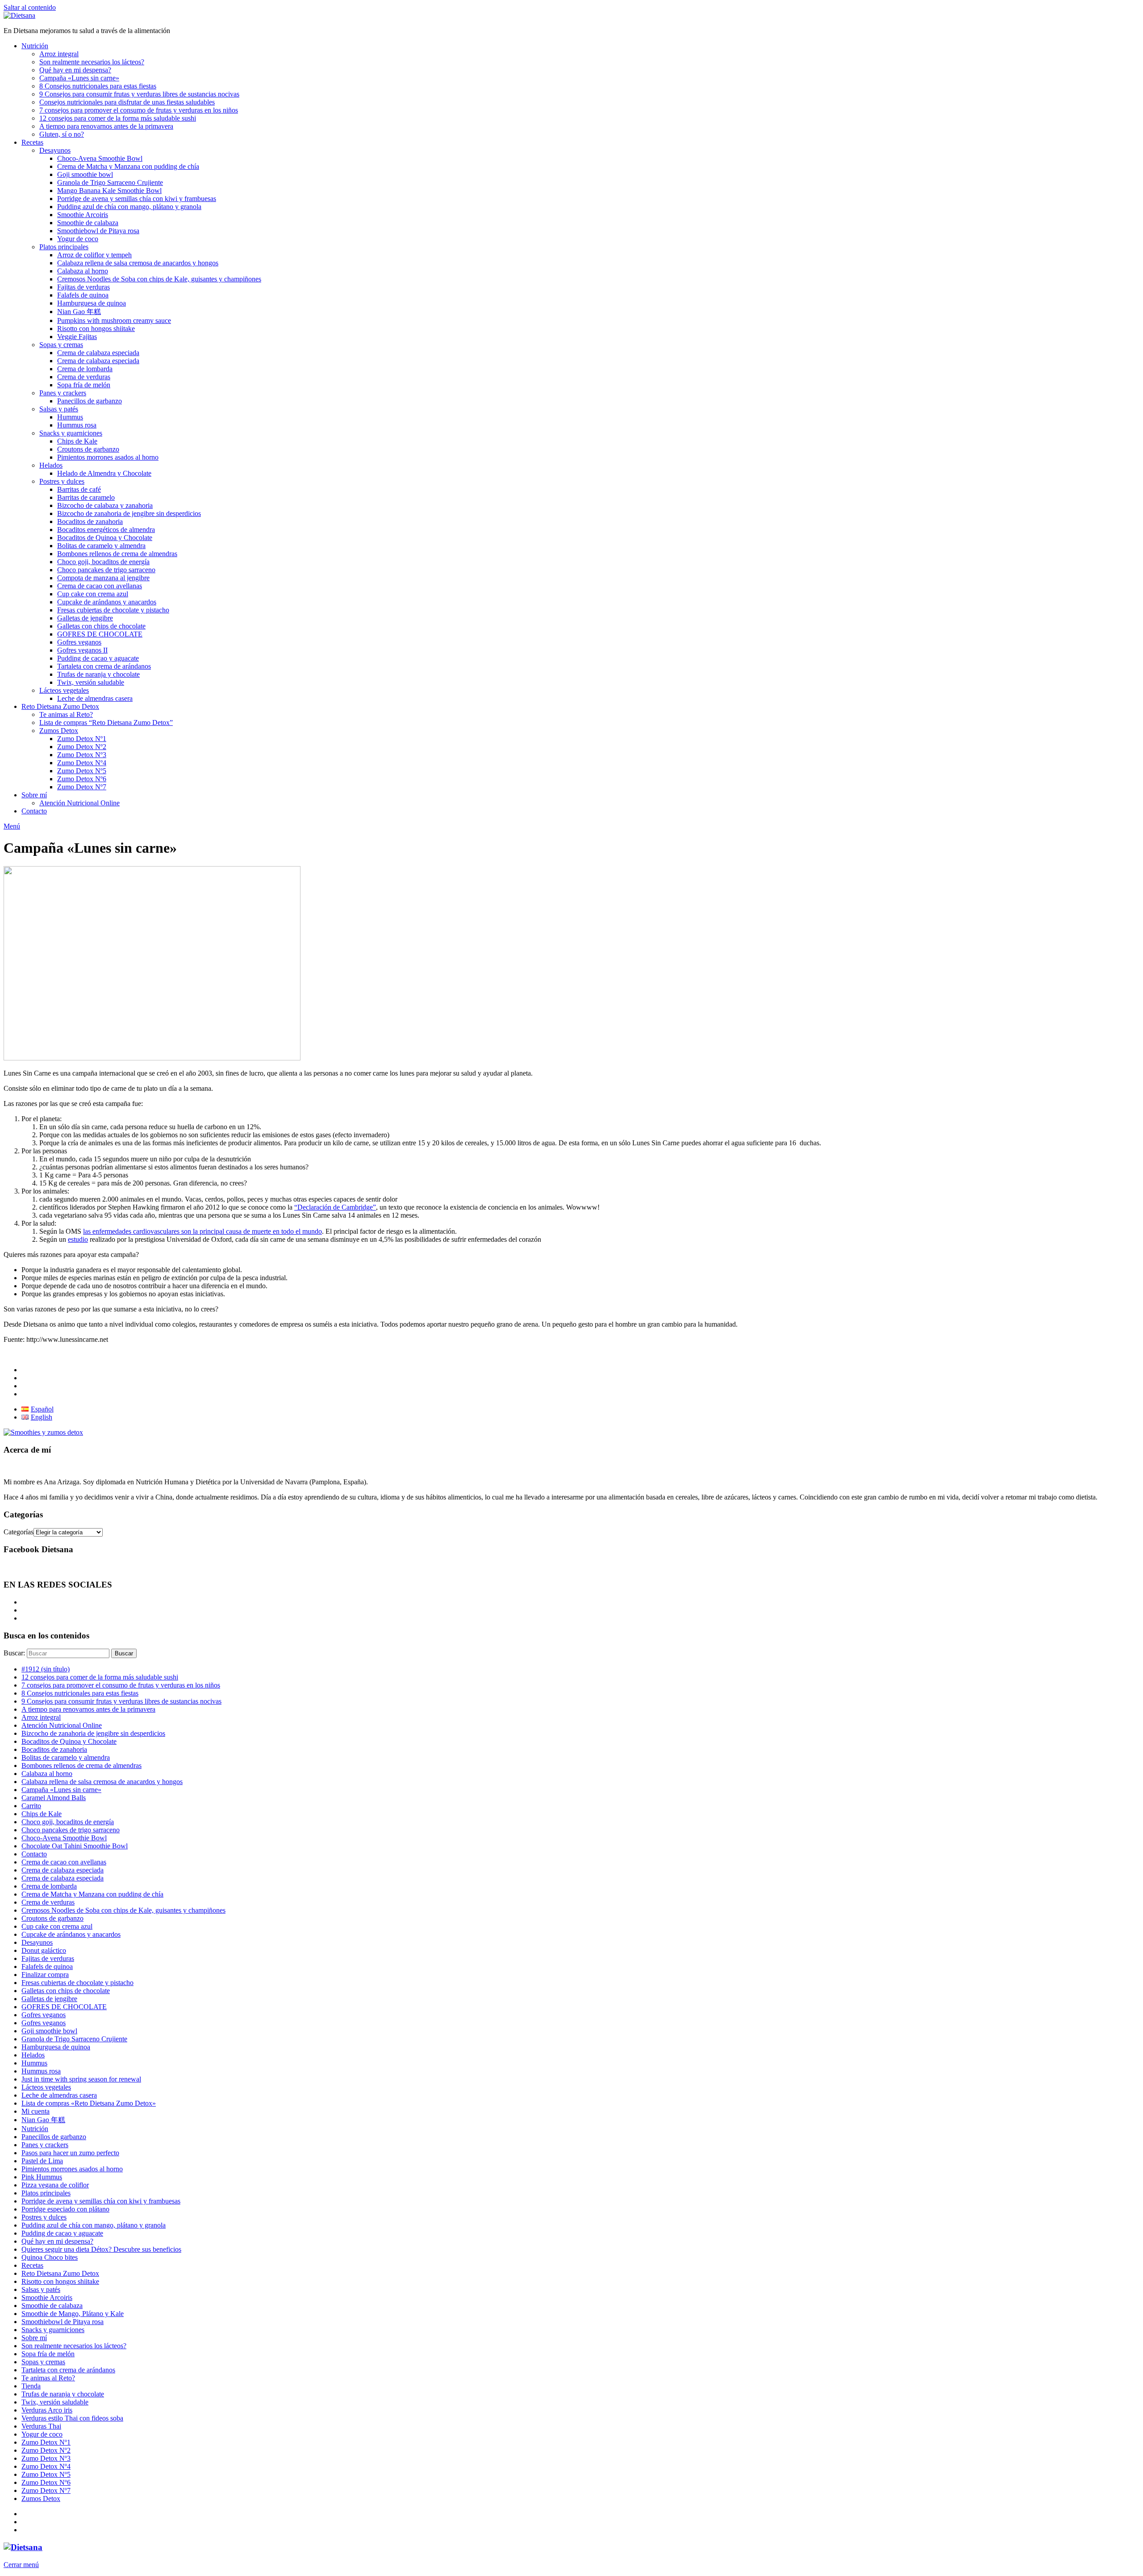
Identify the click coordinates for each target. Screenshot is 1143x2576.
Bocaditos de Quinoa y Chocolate (105, 538)
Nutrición (35, 46)
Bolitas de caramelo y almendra (101, 546)
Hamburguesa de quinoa (92, 303)
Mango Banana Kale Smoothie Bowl (109, 191)
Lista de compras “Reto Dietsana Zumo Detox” (106, 723)
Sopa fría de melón (84, 385)
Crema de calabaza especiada (98, 353)
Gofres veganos (79, 642)
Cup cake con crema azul (93, 594)
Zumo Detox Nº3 (82, 755)
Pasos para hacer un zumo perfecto (70, 2153)
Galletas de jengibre (85, 618)
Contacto (34, 811)
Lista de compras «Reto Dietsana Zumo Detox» (89, 2103)
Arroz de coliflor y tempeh (94, 255)
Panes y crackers (63, 393)
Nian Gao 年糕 (79, 312)
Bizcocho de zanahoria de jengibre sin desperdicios (129, 513)
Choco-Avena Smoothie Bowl (100, 158)
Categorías (19, 1532)
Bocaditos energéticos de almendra (106, 530)
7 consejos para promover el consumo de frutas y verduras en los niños (139, 110)
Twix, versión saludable (91, 682)
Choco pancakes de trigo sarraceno (106, 570)
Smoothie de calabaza (88, 223)
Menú (12, 826)
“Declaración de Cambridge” (335, 1207)
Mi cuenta (35, 2111)
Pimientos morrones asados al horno (108, 457)
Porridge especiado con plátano (65, 2209)
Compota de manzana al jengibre (103, 578)
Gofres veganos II (82, 650)
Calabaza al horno (83, 271)
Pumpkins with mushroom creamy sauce (114, 320)
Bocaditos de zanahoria (90, 521)
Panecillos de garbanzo (90, 401)
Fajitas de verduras (83, 287)
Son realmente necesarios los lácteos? (92, 62)
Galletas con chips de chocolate (101, 626)
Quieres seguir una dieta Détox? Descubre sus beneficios (101, 2249)
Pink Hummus (42, 2177)
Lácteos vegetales (64, 690)
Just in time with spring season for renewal (81, 2079)
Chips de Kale (77, 441)
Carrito (31, 1806)
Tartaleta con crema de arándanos (104, 666)
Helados (51, 465)
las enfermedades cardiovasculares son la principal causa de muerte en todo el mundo (202, 1231)
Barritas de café (79, 489)
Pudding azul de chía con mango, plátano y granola (129, 207)
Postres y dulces (62, 481)
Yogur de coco (78, 239)
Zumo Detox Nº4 (82, 763)
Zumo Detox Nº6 (82, 779)
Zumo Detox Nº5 (82, 771)
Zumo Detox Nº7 (82, 787)
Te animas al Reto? (66, 714)
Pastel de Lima (42, 2161)
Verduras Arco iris (47, 2410)
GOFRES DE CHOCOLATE (100, 634)
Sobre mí (34, 795)
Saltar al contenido (30, 7)
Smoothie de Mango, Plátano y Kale (73, 2314)
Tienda (31, 2386)
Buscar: (14, 1653)
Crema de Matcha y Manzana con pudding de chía (128, 166)
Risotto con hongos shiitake (96, 329)
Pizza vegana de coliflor (55, 2185)
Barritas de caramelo (86, 497)
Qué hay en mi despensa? (75, 70)
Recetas (32, 142)
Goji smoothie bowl (85, 174)
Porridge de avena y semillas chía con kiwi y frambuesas (137, 199)
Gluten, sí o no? (62, 134)
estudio (78, 1239)
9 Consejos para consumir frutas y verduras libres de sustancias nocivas (139, 94)
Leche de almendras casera (95, 698)
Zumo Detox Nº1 (82, 739)
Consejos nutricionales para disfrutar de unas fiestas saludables (127, 102)
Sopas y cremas (61, 345)
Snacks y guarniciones (71, 433)
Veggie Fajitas (77, 337)
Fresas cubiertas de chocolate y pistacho (113, 610)
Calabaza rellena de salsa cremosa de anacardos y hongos (138, 263)
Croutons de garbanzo (88, 449)
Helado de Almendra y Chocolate (104, 473)
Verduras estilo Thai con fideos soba (72, 2418)
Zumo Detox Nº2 (82, 747)
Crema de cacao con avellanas (100, 586)
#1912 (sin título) (46, 1669)
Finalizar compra (45, 1975)
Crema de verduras (84, 377)
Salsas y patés (59, 409)
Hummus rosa (77, 425)
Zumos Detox (59, 731)
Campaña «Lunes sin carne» (79, 78)
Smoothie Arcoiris (83, 215)
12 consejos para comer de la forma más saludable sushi (118, 118)
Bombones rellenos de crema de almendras (117, 554)
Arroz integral (59, 54)
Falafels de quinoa (83, 295)
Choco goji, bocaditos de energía (103, 562)
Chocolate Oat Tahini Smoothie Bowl (75, 1846)
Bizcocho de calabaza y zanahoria (105, 505)
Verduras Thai (41, 2426)
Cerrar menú (21, 2565)
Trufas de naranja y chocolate (98, 674)
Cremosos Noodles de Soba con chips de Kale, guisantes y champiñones (159, 279)
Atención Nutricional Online (79, 803)
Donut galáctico (44, 1950)
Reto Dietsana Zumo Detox (60, 706)
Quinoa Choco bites (50, 2257)
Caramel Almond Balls (54, 1798)
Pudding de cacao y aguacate (98, 658)
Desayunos (55, 150)
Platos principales (64, 247)
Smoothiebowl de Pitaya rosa (98, 231)
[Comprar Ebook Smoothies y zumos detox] (43, 1432)
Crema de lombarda (85, 369)
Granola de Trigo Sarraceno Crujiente (110, 182)
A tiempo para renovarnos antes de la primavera (106, 126)
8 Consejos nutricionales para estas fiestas (98, 86)
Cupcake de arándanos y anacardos (107, 602)
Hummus (70, 417)
